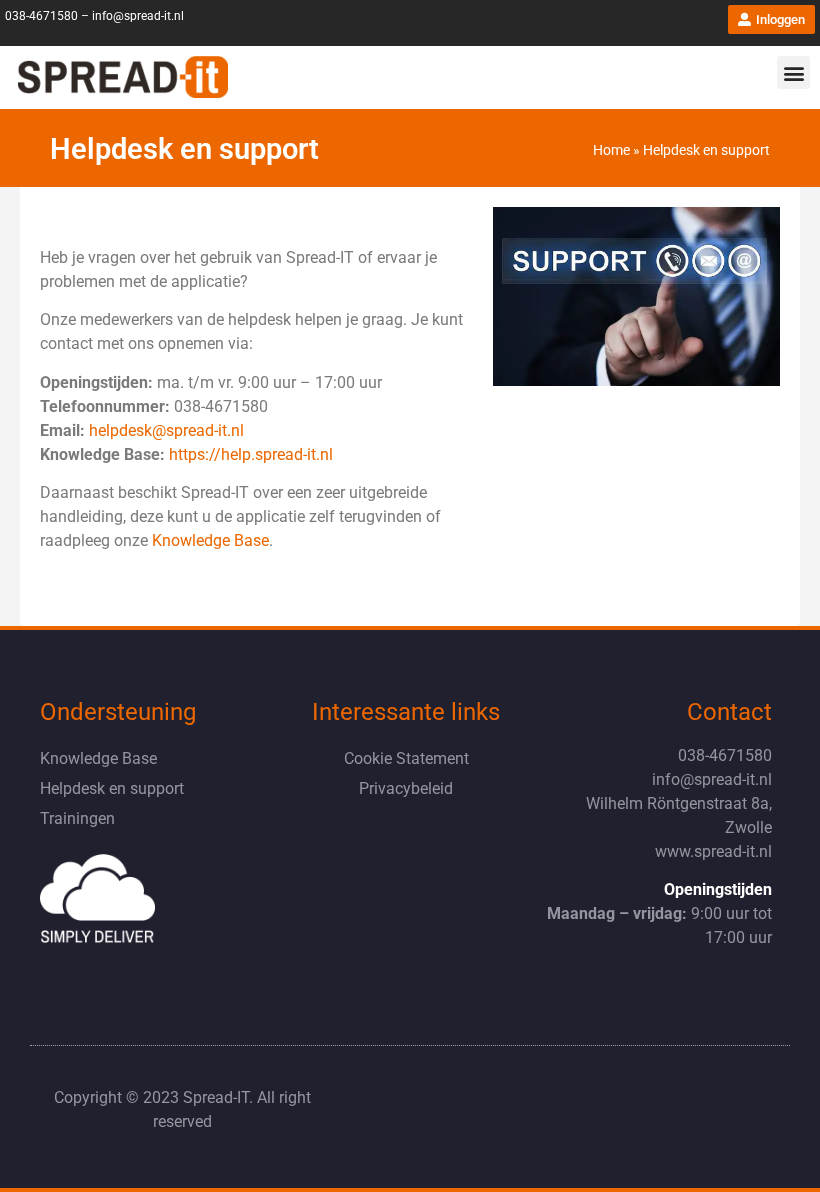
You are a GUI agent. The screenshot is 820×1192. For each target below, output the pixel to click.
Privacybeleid (406, 788)
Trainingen (77, 818)
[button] (793, 72)
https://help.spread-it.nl (251, 454)
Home (611, 150)
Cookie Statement (406, 758)
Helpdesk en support (112, 788)
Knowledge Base (98, 758)
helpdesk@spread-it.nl (164, 430)
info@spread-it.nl (138, 16)
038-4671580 (41, 16)
